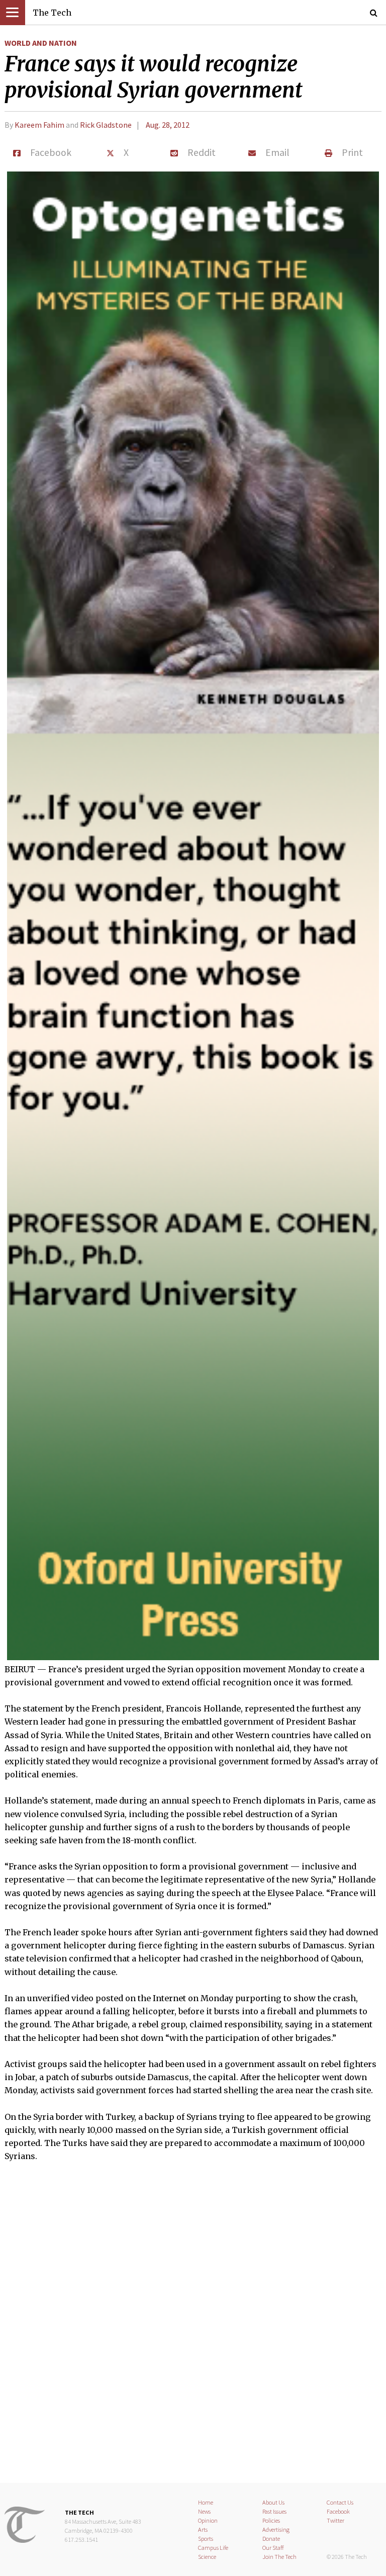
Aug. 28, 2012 (168, 125)
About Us (273, 2502)
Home (206, 2502)
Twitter (335, 2520)
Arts (203, 2529)
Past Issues (274, 2511)
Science (207, 2557)
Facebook (338, 2511)
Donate (271, 2539)
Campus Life (213, 2548)
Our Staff (273, 2548)
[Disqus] (193, 2329)
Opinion (208, 2520)
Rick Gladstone (106, 125)
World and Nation (41, 43)
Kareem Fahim (39, 125)
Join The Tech (279, 2557)
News (204, 2511)
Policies (271, 2520)
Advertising (276, 2529)
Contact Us (340, 2502)
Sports (206, 2539)
